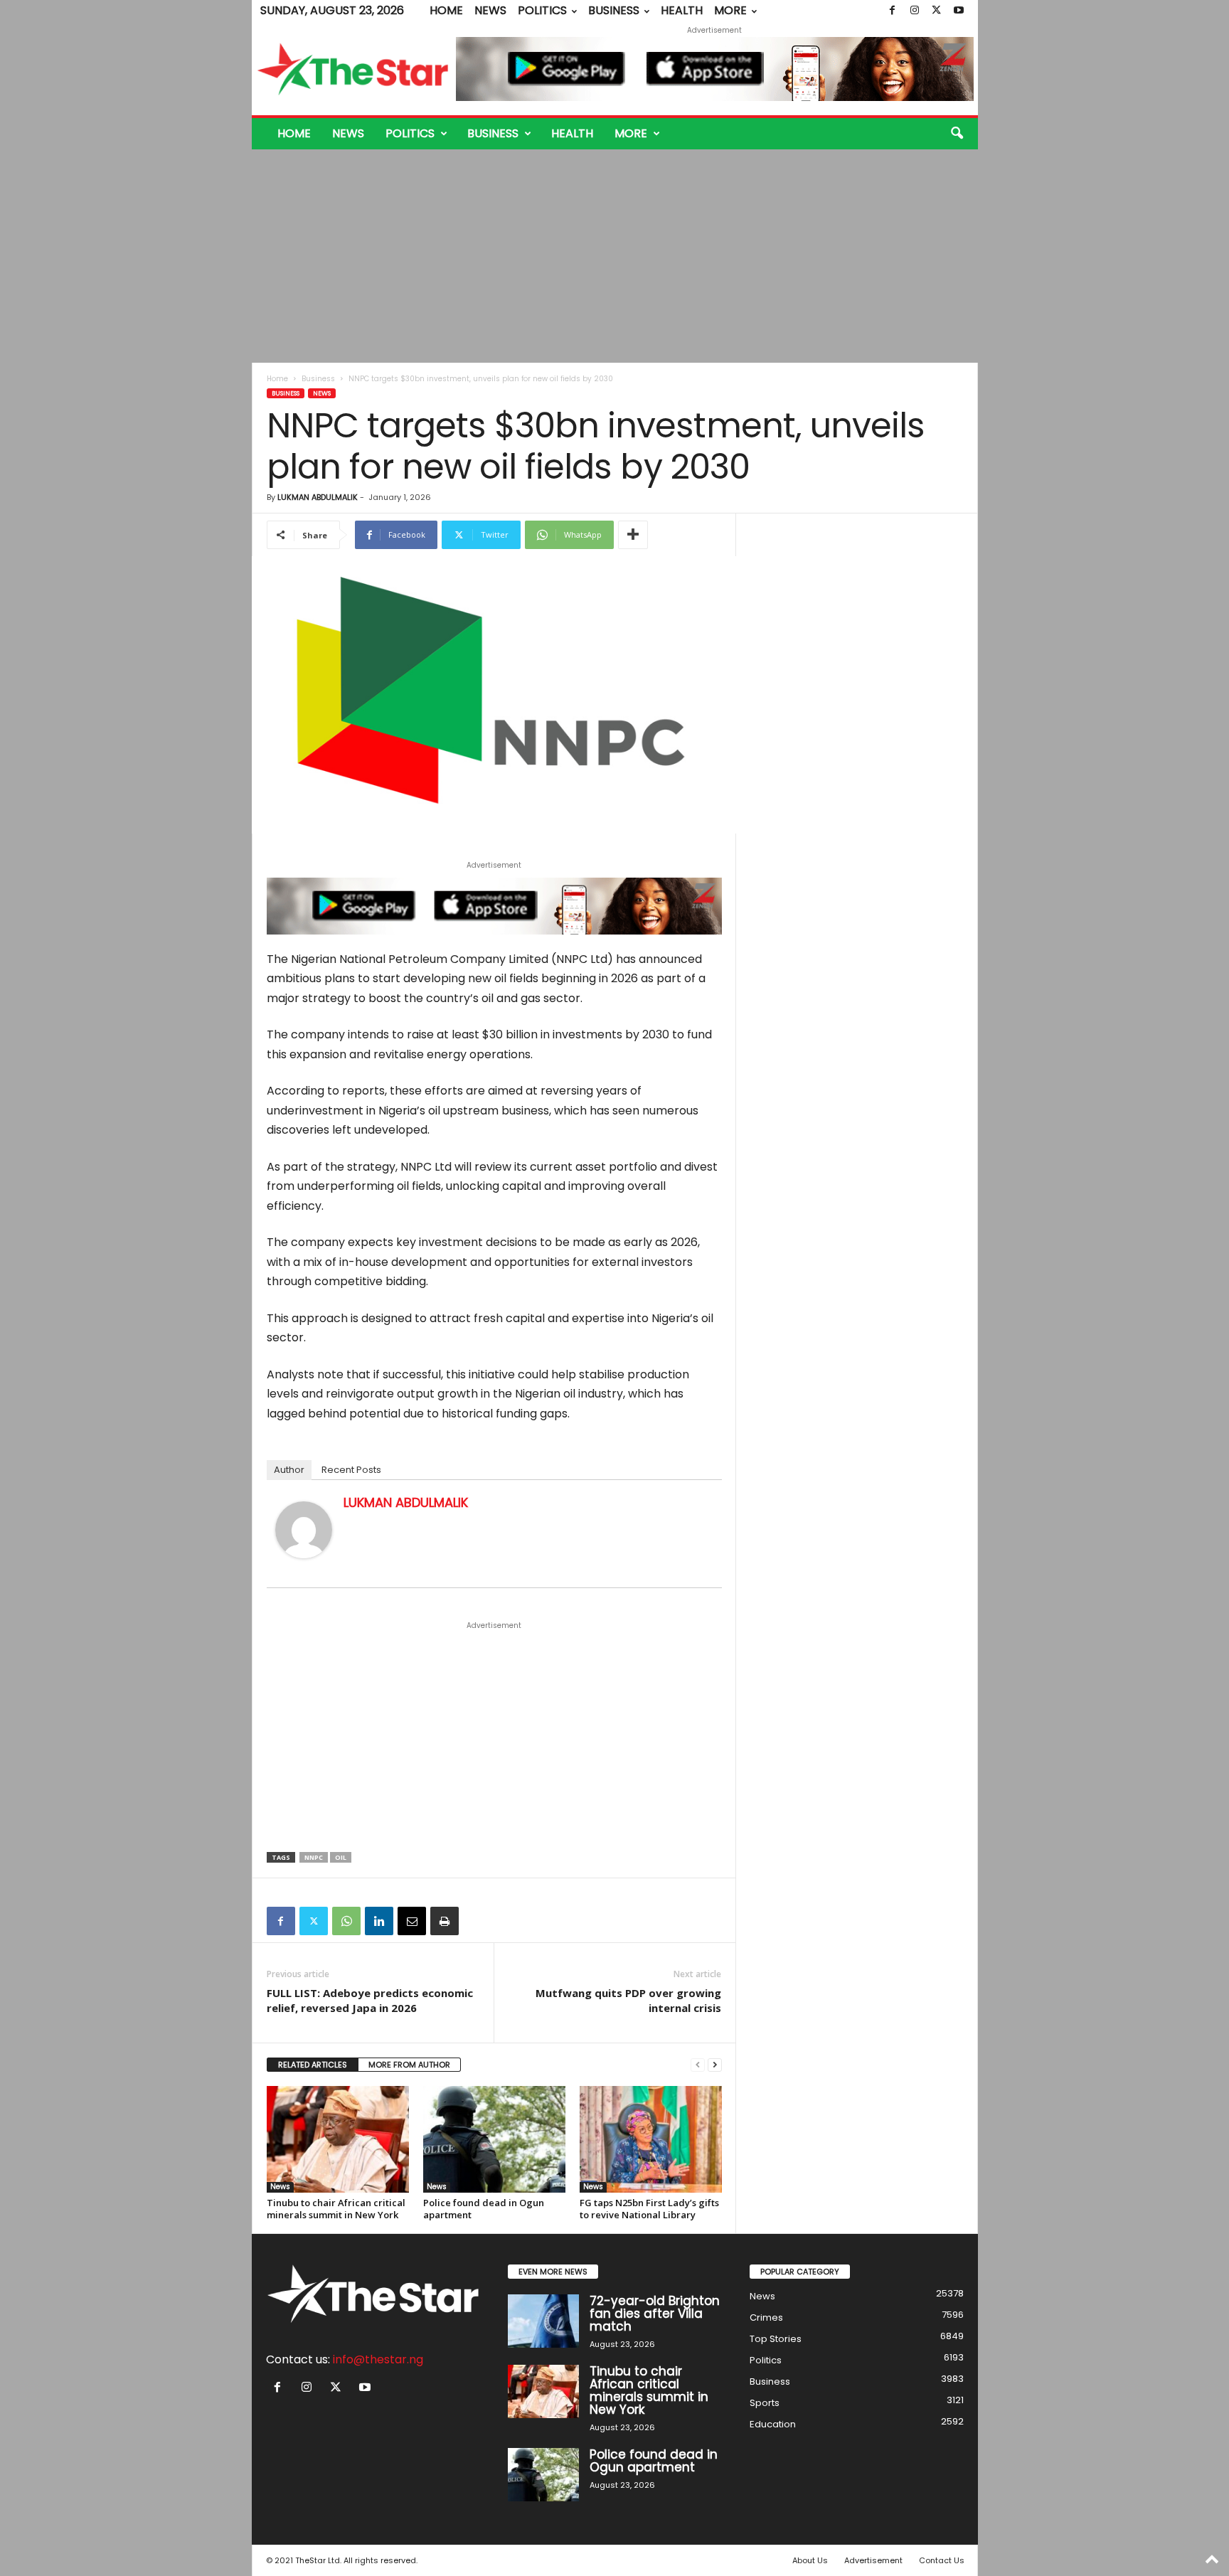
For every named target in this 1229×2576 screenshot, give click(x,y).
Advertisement (873, 2560)
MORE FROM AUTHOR (409, 2065)
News (490, 10)
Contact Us (942, 2560)
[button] (957, 134)
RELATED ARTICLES (313, 2065)
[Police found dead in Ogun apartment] (494, 2139)
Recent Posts (351, 1470)
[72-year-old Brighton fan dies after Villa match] (543, 2321)
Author (289, 1470)
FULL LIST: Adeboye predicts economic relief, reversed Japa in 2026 (370, 2000)
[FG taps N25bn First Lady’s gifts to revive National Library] (651, 2139)
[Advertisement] (614, 256)
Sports (765, 2403)
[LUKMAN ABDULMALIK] (304, 1530)
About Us (810, 2560)
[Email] (412, 1921)
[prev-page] (698, 2065)
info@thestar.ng (378, 2359)
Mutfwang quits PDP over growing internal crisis (628, 2000)
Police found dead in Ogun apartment (484, 2209)
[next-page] (715, 2065)
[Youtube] (959, 11)
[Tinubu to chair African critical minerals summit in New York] (338, 2139)
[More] (633, 535)
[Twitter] (937, 11)
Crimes (766, 2317)
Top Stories (776, 2339)
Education (773, 2424)
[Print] (445, 1921)
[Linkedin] (379, 1921)
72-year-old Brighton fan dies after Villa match (655, 2314)
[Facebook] (893, 11)
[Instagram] (915, 11)
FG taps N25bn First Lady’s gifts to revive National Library (649, 2209)
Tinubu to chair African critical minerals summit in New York (336, 2209)
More (730, 10)
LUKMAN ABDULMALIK (318, 497)
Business (614, 10)
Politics (542, 10)
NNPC (314, 1857)
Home (446, 10)
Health (682, 10)
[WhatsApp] (346, 1921)
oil (341, 1857)
